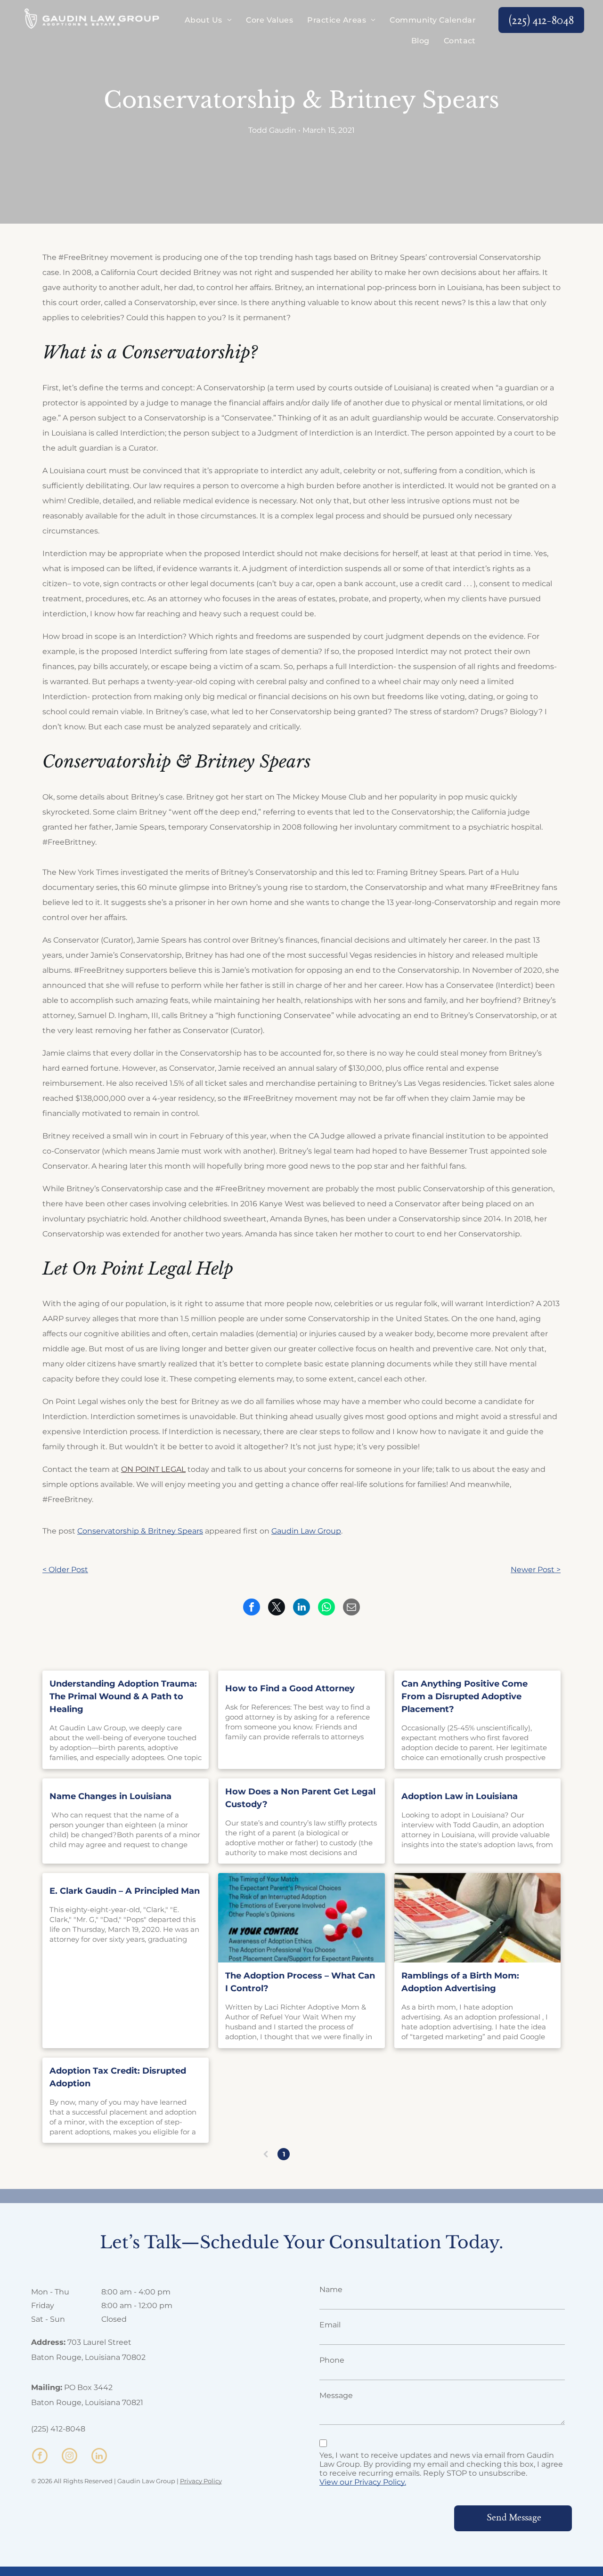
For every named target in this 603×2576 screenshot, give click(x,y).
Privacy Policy (201, 2481)
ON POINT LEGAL (153, 1469)
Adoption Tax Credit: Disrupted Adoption (118, 2077)
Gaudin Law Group (306, 1531)
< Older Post (65, 1570)
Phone (332, 2360)
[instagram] (69, 2457)
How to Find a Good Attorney (290, 1688)
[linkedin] (99, 2457)
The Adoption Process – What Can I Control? (300, 1982)
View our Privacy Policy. (363, 2482)
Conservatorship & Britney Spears (140, 1531)
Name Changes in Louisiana (110, 1796)
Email (330, 2325)
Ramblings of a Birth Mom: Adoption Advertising (460, 1982)
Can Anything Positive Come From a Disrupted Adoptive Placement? (464, 1696)
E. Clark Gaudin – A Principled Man (125, 1891)
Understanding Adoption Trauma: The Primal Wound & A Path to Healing (123, 1696)
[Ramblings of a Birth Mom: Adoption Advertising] (477, 1918)
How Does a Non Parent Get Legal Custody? (300, 1798)
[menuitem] (208, 20)
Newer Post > (536, 1570)
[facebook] (40, 2457)
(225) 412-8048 (58, 2429)
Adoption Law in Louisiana (460, 1796)
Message (336, 2395)
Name (331, 2289)
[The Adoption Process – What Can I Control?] (301, 1918)
